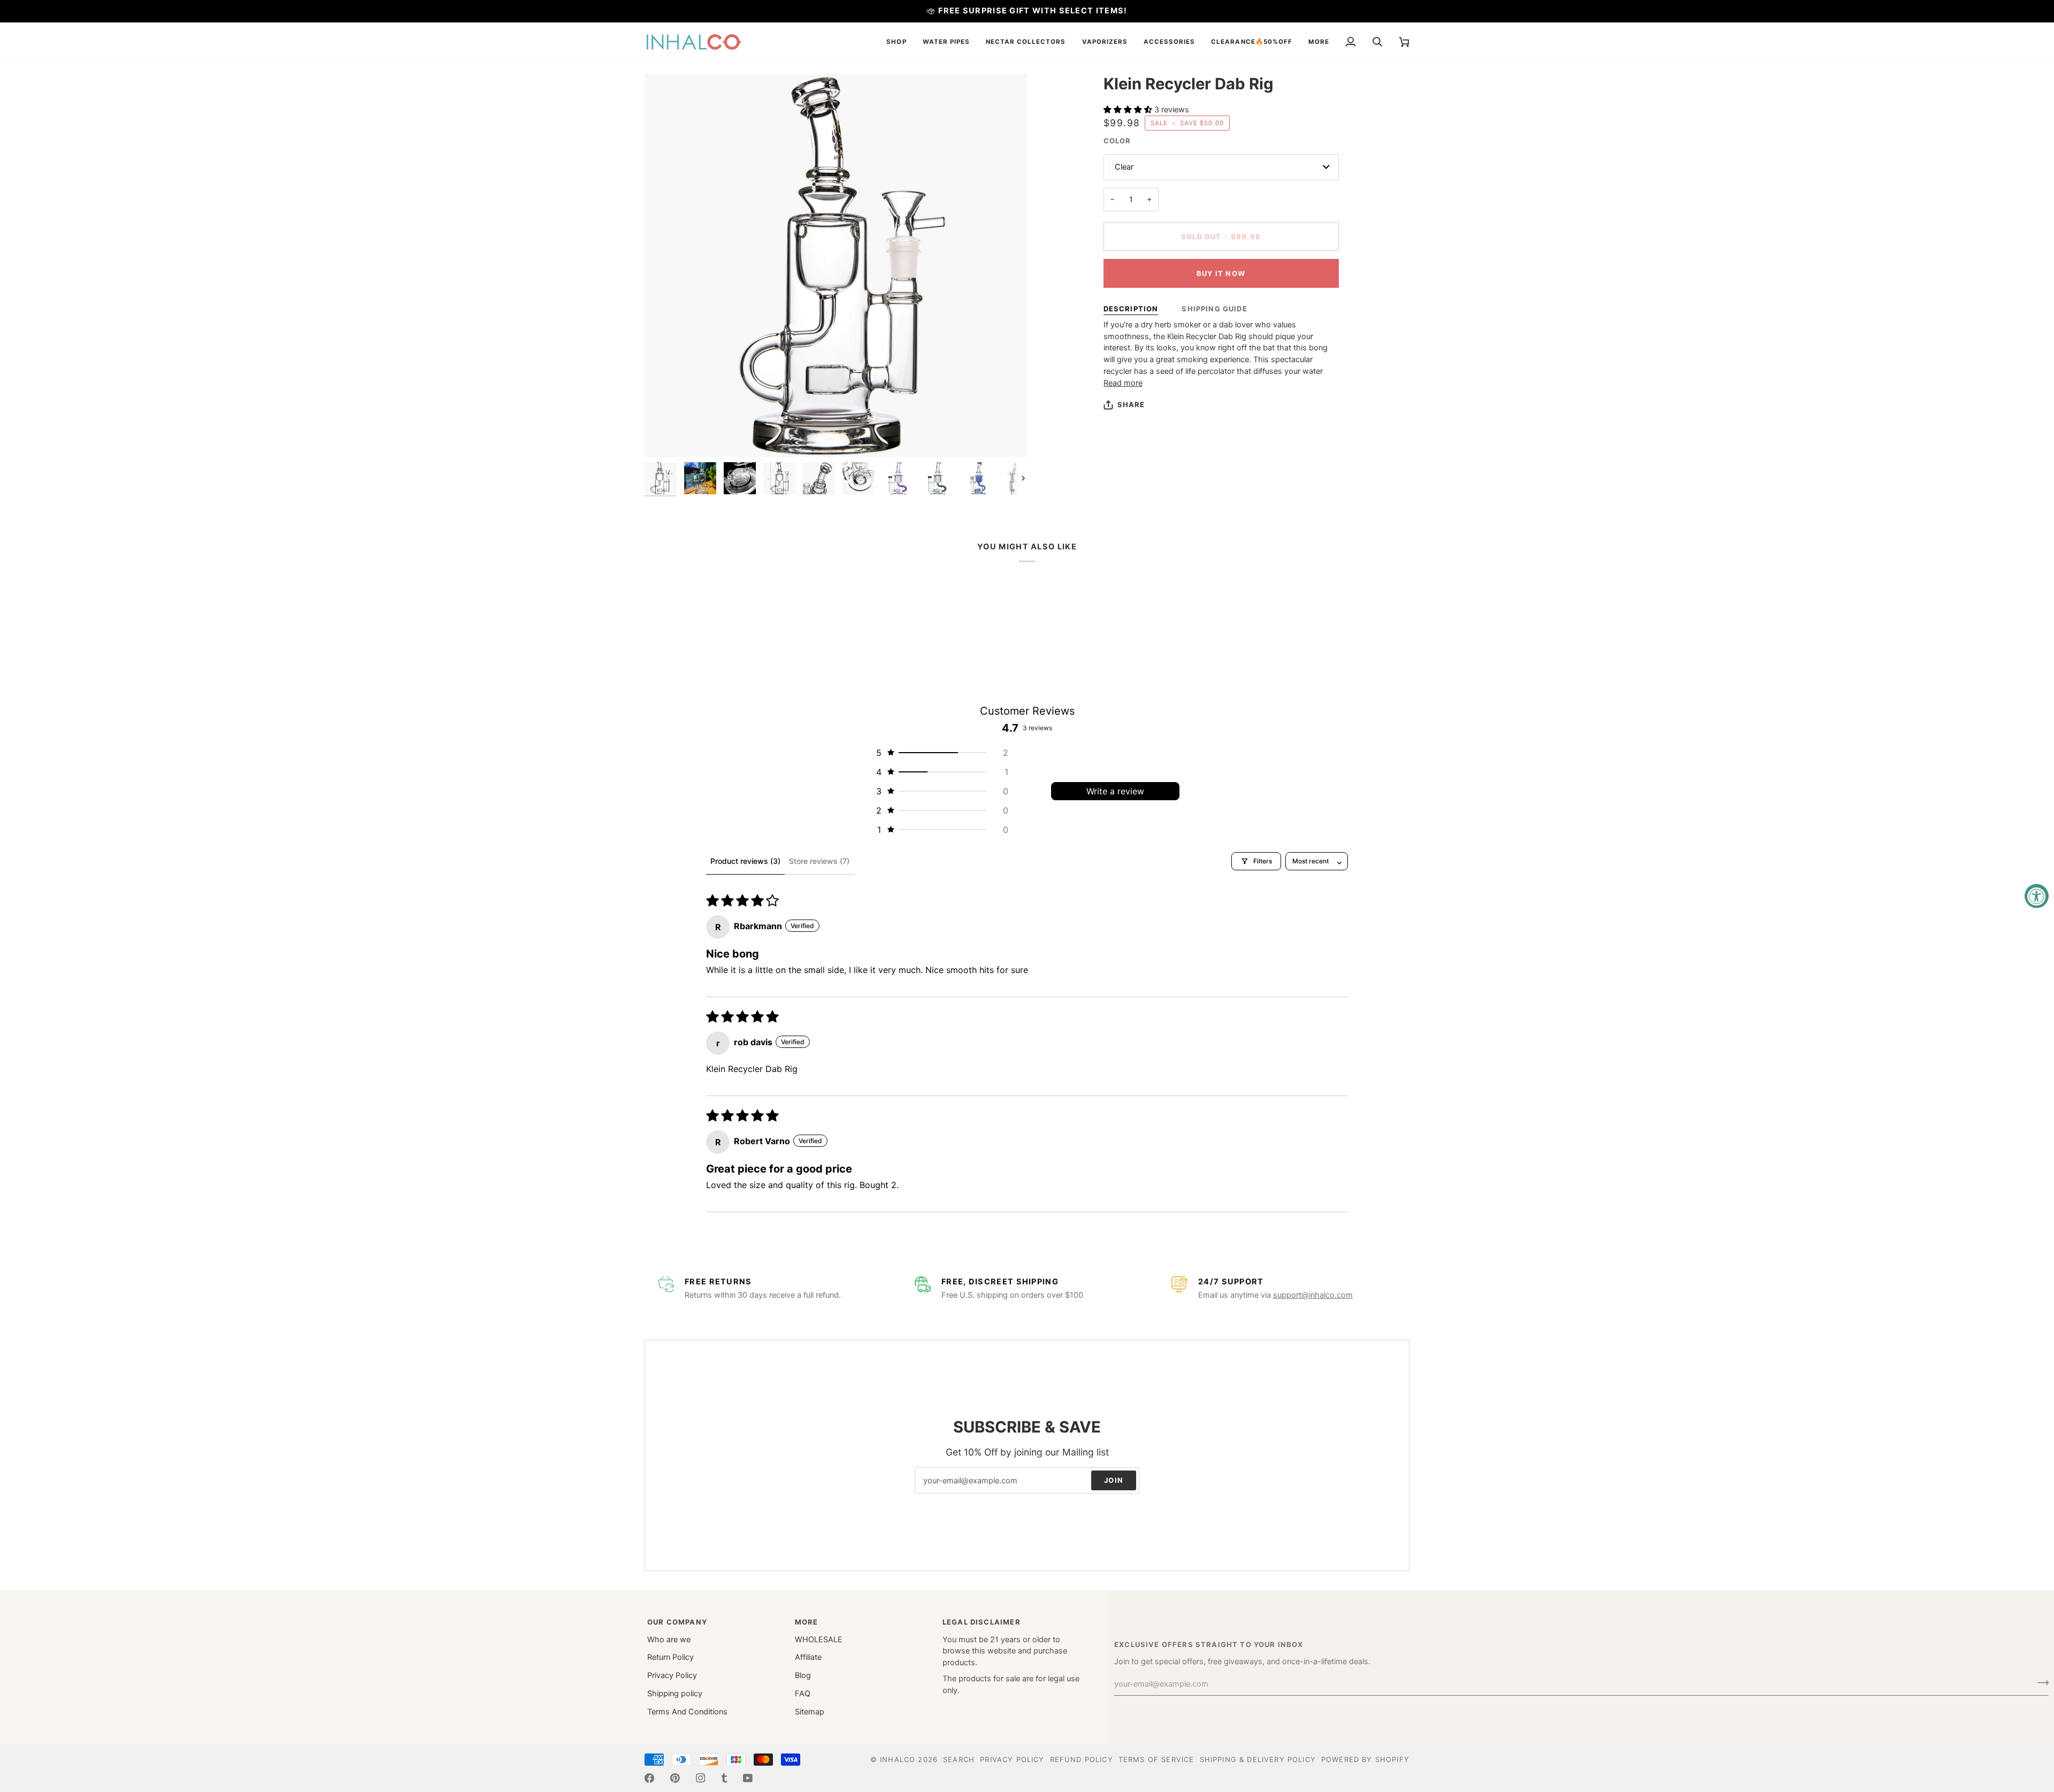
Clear (1124, 167)
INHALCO (898, 1759)
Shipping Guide (1214, 309)
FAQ (803, 1694)
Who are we (669, 1640)
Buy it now (1221, 273)
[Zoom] (665, 437)
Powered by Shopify (1365, 1759)
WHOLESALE (819, 1640)
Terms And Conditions (687, 1712)
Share (1131, 404)
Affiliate (808, 1657)
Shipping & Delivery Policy (1258, 1759)
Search (959, 1759)
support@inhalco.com (1313, 1295)
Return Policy (670, 1657)
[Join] (2040, 1683)
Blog (803, 1675)
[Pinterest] (675, 1778)
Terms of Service (1156, 1759)
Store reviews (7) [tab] (819, 861)
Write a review (1115, 791)
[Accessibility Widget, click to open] (2037, 896)
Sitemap (810, 1712)
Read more (1123, 383)
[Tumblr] (724, 1778)
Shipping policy (675, 1694)
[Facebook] (649, 1778)
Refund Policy (1082, 1759)
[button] (896, 42)
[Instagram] (701, 1778)
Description (1131, 309)
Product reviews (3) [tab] (745, 861)
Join (1114, 1480)
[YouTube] (748, 1778)
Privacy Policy (672, 1675)
